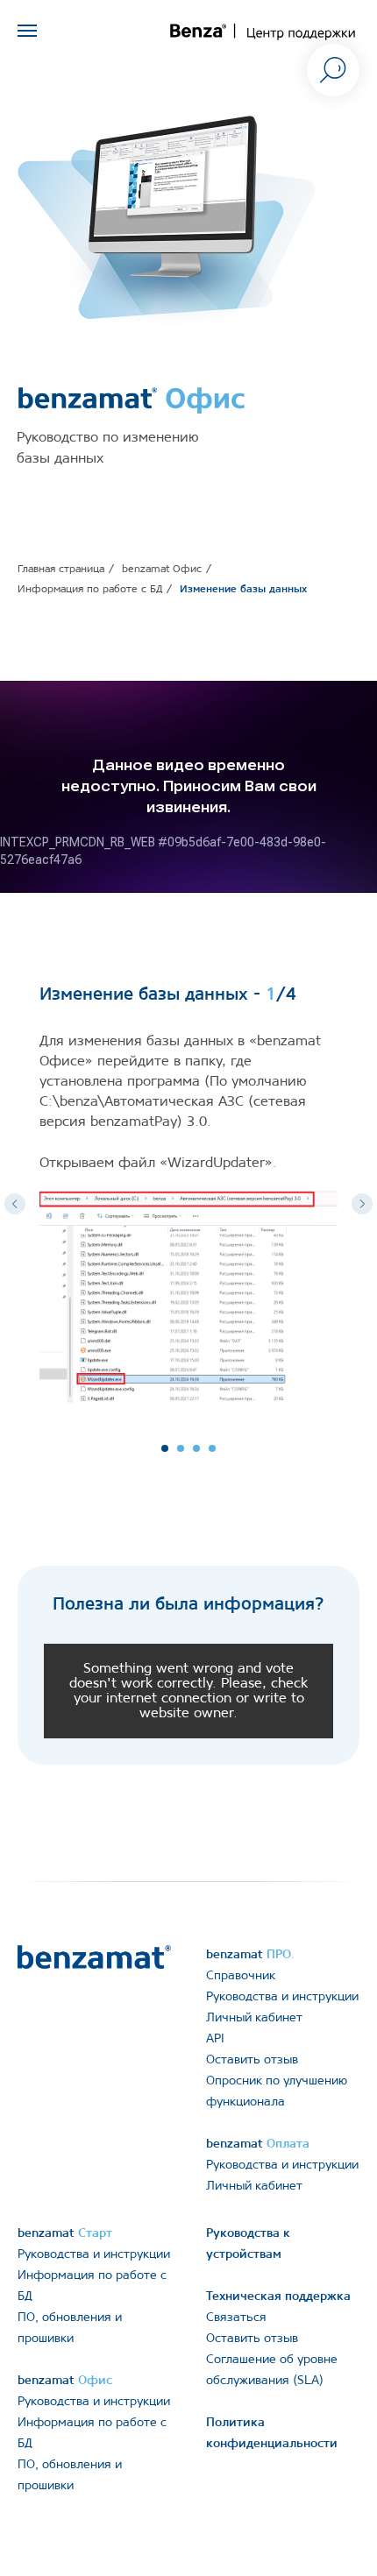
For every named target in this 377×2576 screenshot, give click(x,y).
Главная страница (61, 570)
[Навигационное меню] (27, 31)
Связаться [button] (236, 2318)
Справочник (241, 1976)
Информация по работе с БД (90, 590)
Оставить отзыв (252, 2060)
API (215, 2039)
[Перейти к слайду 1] (165, 1448)
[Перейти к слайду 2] (181, 1448)
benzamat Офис (162, 570)
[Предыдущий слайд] (15, 1204)
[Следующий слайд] (362, 1204)
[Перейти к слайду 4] (212, 1448)
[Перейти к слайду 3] (196, 1448)
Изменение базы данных (243, 590)
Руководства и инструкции (282, 1997)
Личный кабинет (254, 2018)
